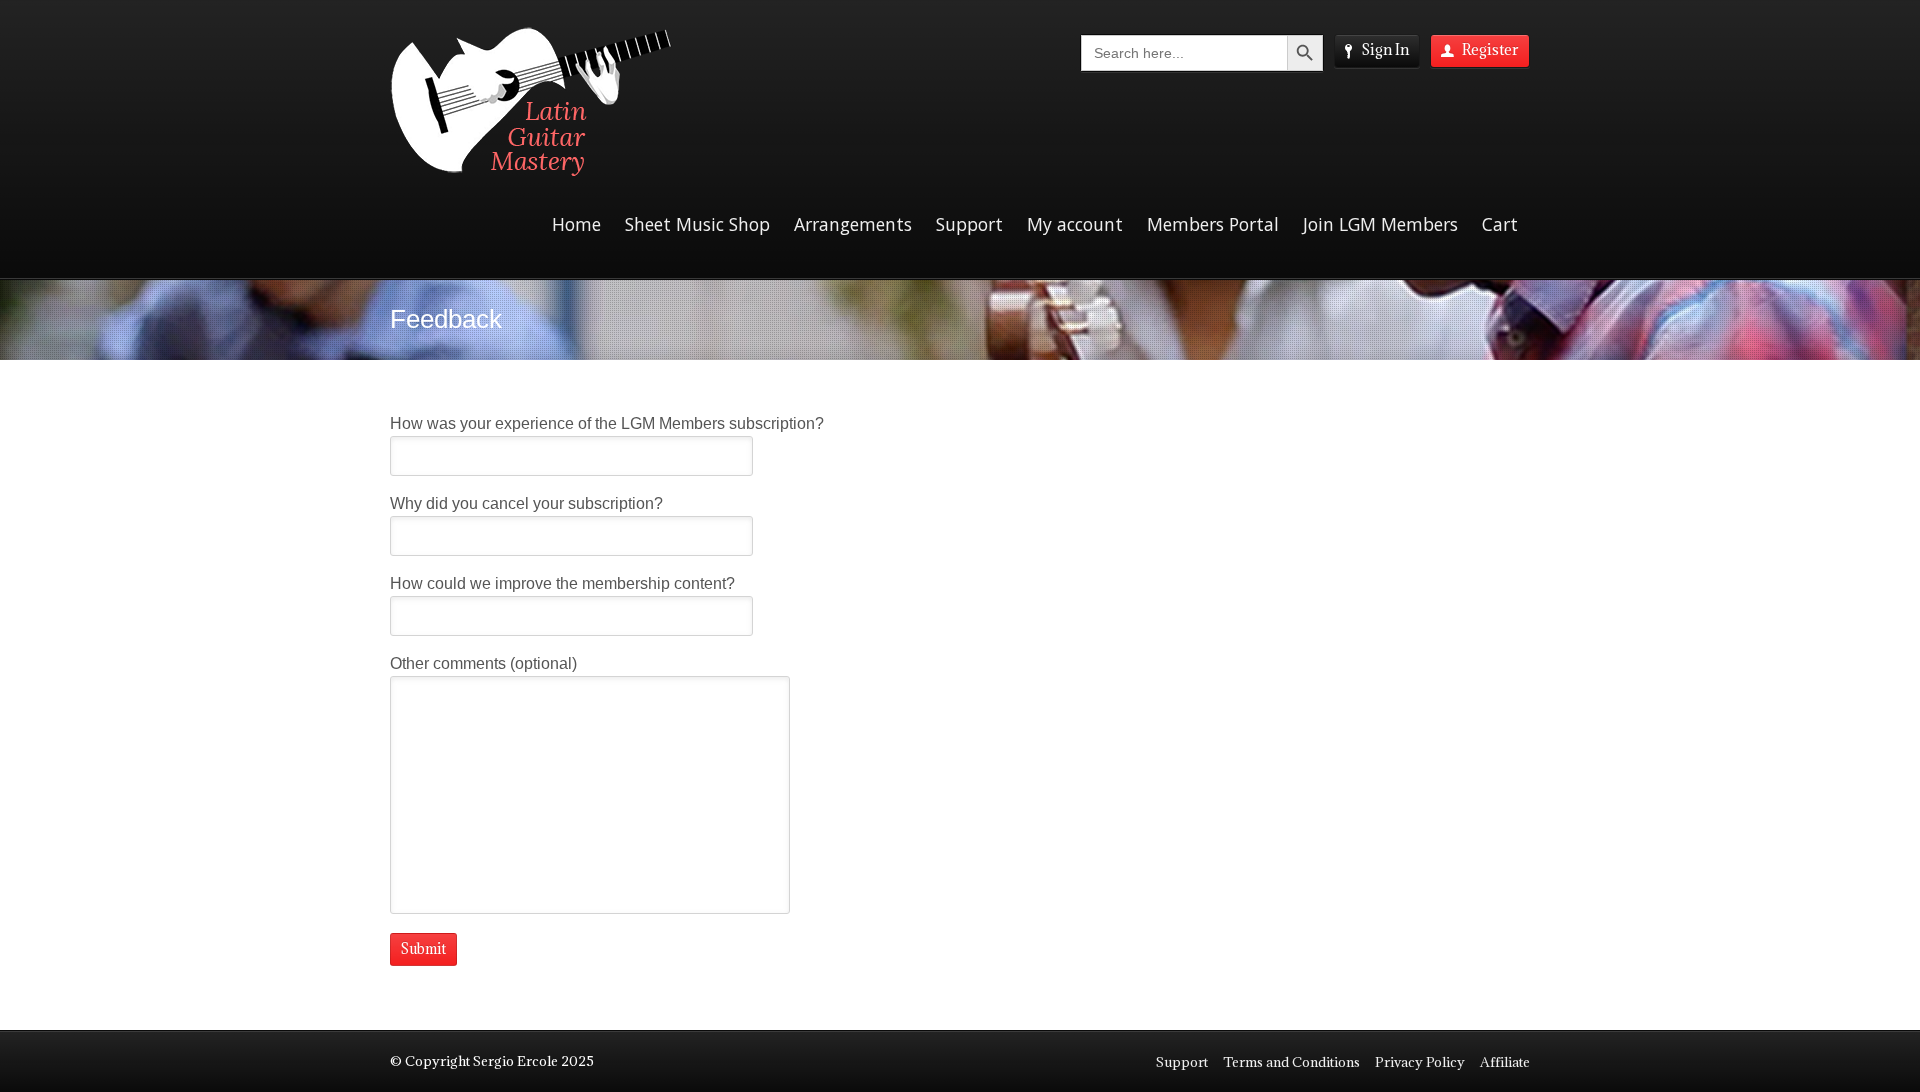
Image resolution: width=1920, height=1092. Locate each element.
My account (1075, 224)
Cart (1500, 224)
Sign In (1385, 49)
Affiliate (1505, 1062)
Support (969, 224)
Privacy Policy (1420, 1062)
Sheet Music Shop (697, 224)
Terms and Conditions (1291, 1062)
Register (1490, 49)
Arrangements (853, 224)
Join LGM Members (1380, 224)
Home (576, 224)
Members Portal (1213, 224)
